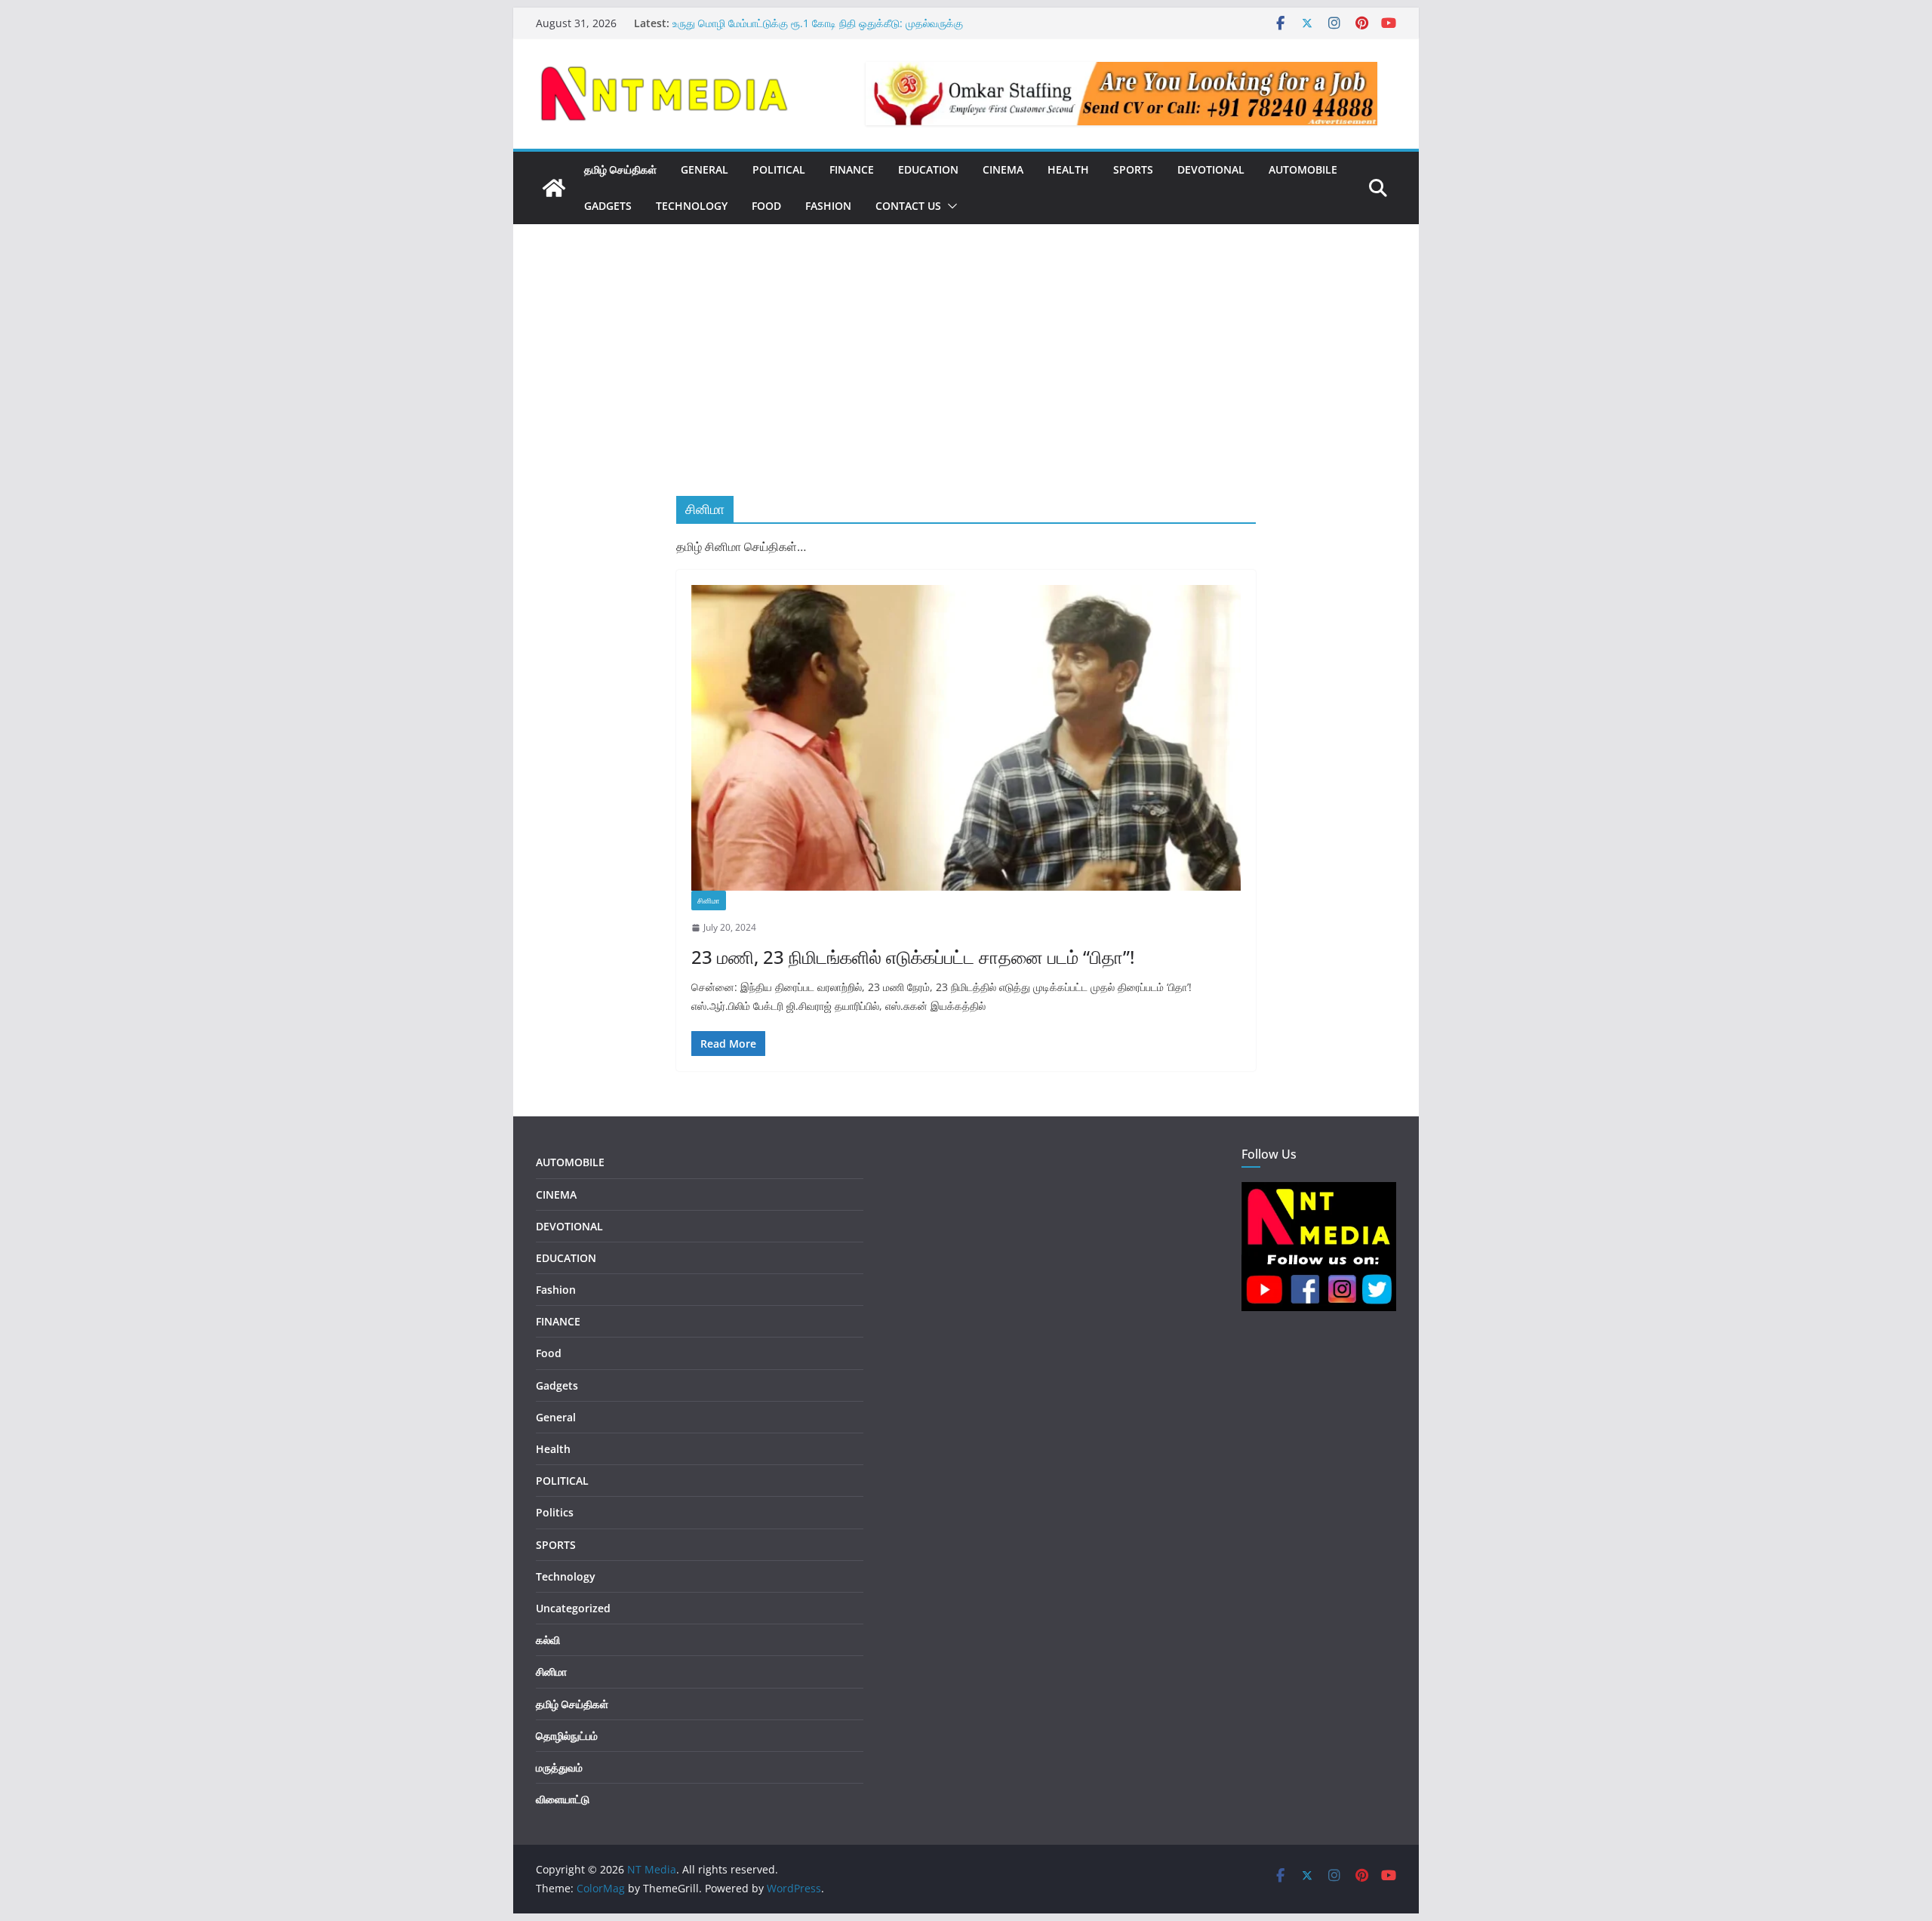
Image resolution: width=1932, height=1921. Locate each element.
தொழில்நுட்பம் (567, 1736)
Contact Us (908, 206)
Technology (692, 206)
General (556, 1417)
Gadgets (608, 206)
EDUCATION (928, 169)
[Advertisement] (966, 383)
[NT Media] (554, 188)
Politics (555, 1512)
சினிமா (709, 900)
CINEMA (1003, 169)
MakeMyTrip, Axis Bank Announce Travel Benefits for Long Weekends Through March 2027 (819, 28)
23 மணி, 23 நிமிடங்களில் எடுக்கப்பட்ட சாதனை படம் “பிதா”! (913, 957)
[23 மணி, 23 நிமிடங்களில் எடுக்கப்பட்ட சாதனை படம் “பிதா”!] (966, 738)
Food (766, 206)
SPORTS (1133, 169)
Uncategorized (573, 1608)
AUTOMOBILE (1303, 169)
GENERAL (705, 169)
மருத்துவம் (559, 1767)
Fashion (828, 206)
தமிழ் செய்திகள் (620, 169)
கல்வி (548, 1640)
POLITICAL (779, 169)
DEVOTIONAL (1211, 169)
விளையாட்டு (563, 1799)
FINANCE (852, 169)
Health (1068, 169)
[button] (949, 206)
